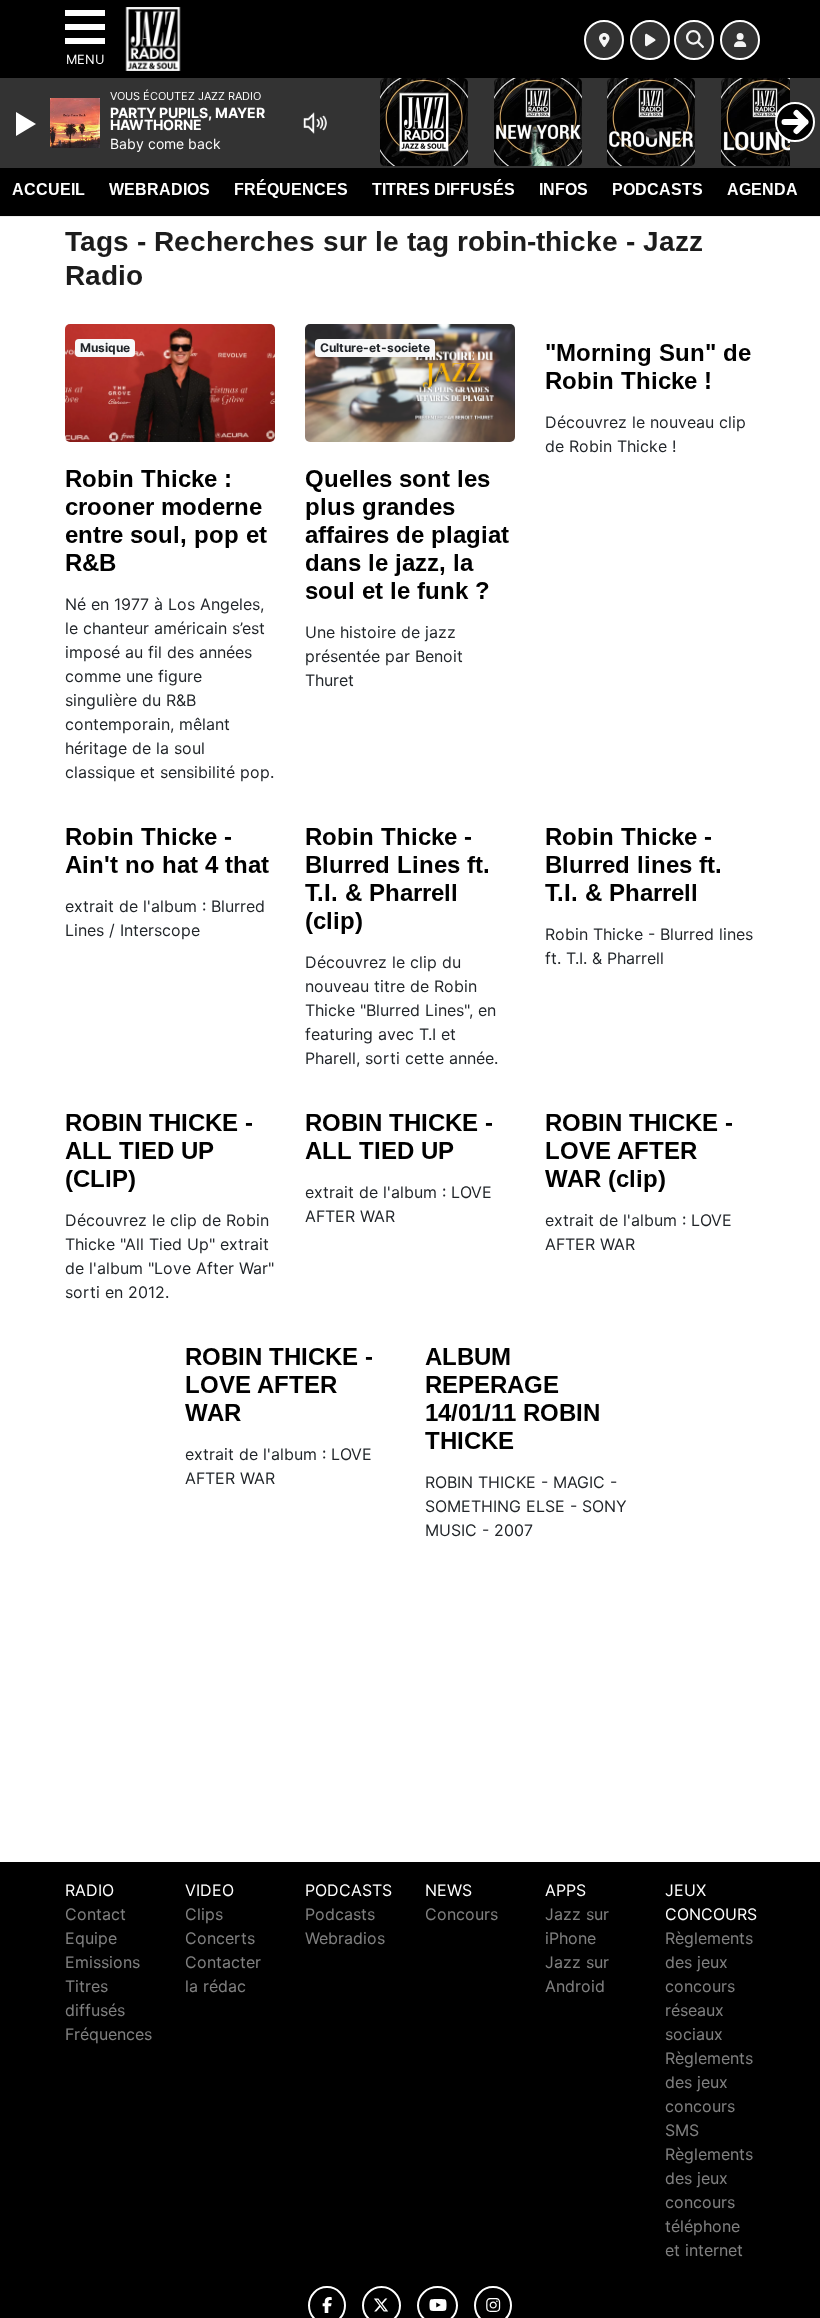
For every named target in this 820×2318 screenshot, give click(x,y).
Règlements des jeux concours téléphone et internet (709, 2202)
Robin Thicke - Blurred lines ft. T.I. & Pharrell (633, 864)
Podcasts (657, 189)
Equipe (91, 1938)
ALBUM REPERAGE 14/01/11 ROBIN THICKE (512, 1398)
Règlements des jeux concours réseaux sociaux (709, 1986)
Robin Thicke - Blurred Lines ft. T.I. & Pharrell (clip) (397, 878)
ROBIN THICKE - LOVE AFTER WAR (279, 1384)
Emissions (102, 1962)
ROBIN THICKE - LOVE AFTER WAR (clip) (639, 1150)
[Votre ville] (604, 40)
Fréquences (291, 189)
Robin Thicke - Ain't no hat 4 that (167, 850)
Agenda (762, 189)
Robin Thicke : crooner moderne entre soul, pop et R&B (166, 520)
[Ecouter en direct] (650, 40)
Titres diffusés (443, 189)
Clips (204, 1914)
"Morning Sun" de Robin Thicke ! (648, 366)
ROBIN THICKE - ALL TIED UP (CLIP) (159, 1150)
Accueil (48, 189)
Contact (95, 1914)
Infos (563, 189)
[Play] (28, 124)
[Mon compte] (740, 40)
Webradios (159, 189)
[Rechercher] (694, 40)
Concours (461, 1914)
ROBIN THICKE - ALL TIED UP (399, 1136)
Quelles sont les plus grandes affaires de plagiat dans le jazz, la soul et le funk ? (407, 534)
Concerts (220, 1938)
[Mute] (315, 123)
